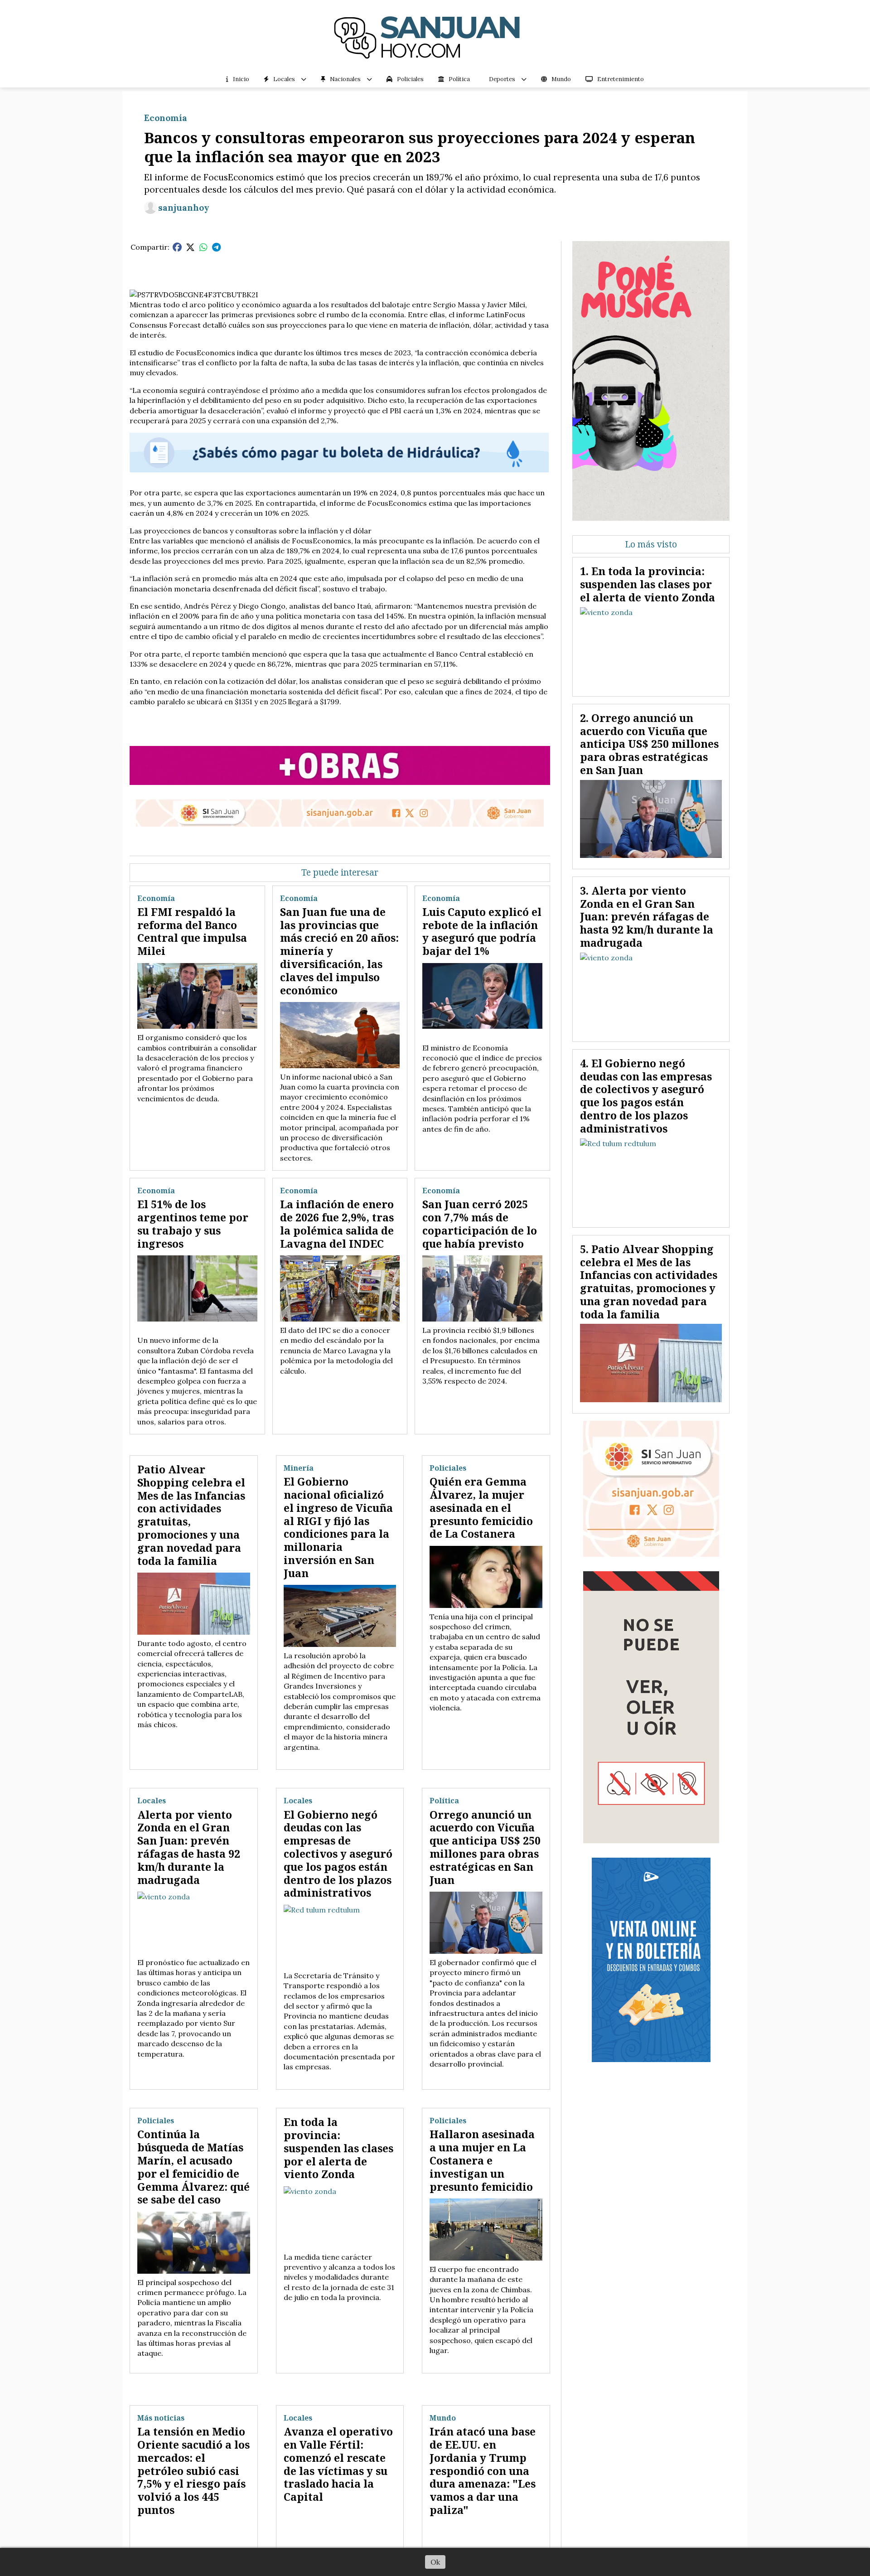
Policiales (410, 79)
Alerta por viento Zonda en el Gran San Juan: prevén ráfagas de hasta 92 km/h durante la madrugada (189, 1847)
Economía (166, 118)
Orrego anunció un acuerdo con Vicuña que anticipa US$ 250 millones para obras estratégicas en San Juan (485, 1847)
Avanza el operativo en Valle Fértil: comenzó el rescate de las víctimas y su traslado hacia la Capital (338, 2464)
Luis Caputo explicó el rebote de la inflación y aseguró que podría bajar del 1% (482, 931)
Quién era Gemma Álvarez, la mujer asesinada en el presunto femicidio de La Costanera (481, 1508)
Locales (284, 79)
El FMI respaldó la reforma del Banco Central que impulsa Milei (192, 931)
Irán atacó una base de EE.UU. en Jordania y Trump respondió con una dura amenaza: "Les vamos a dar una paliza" (483, 2471)
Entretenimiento (621, 79)
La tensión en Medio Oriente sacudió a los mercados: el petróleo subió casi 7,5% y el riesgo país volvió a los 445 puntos (193, 2471)
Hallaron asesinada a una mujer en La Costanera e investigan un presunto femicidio (482, 2160)
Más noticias (161, 2418)
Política (459, 79)
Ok (435, 2562)
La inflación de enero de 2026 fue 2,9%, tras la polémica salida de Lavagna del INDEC (337, 1224)
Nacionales (345, 79)
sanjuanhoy (184, 208)
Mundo (561, 79)
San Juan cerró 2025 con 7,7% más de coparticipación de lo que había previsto (480, 1224)
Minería (299, 1468)
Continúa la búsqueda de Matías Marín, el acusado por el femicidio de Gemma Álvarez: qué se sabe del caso (193, 2167)
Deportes (502, 79)
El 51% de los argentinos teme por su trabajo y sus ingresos (193, 1224)
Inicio (241, 79)
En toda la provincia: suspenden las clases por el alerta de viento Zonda (338, 2148)
